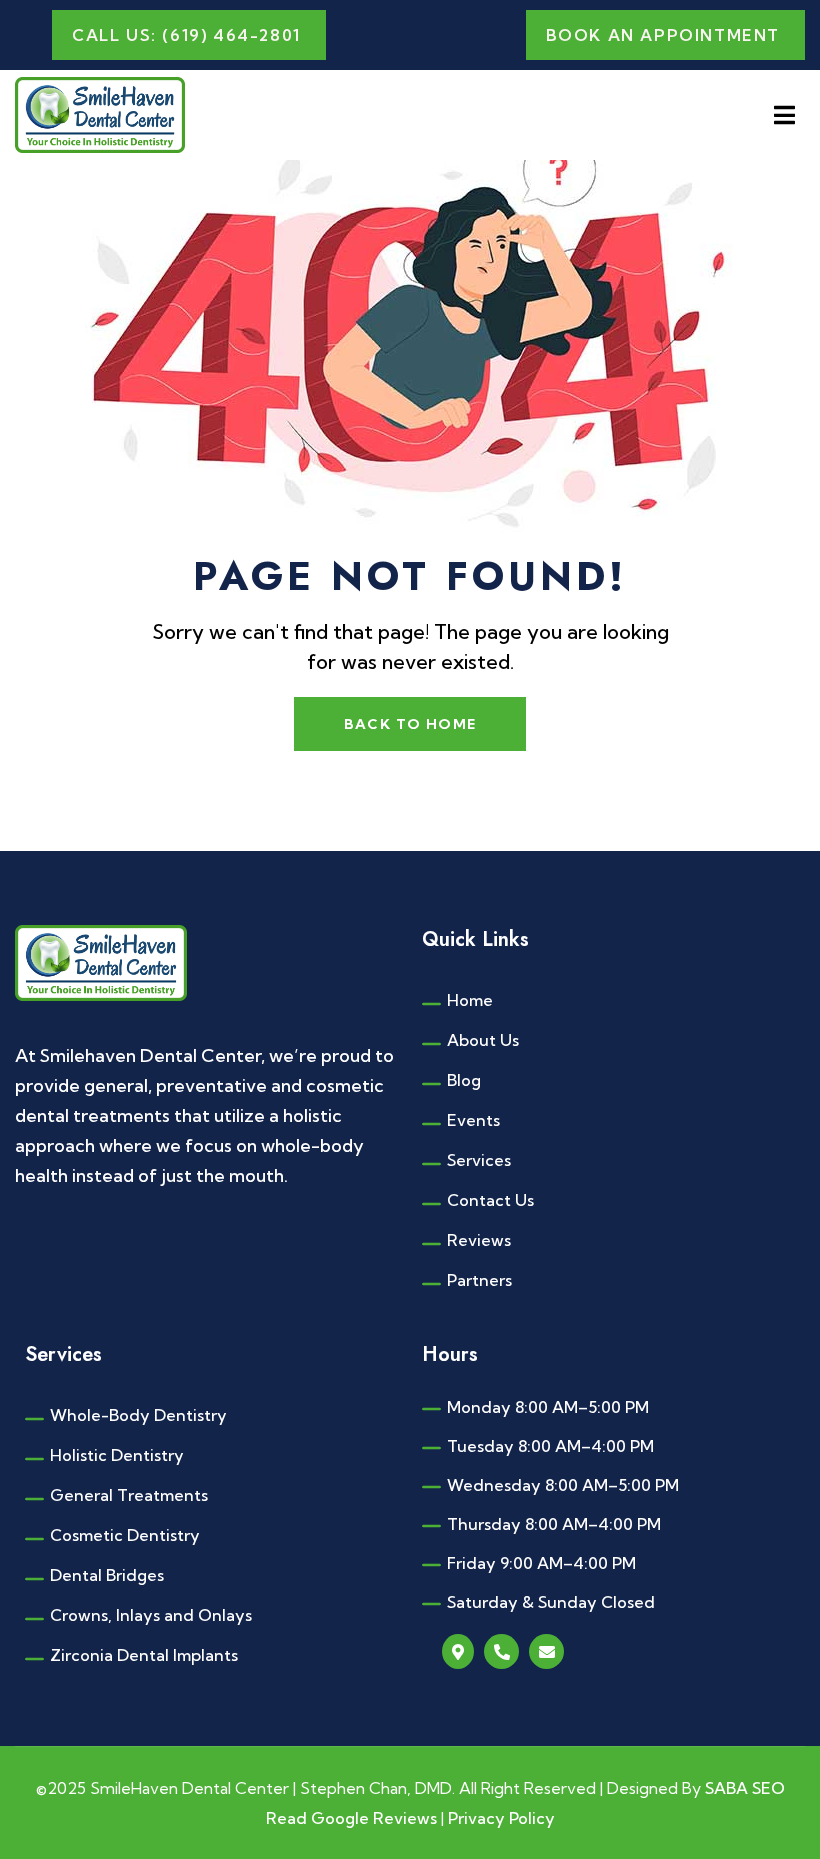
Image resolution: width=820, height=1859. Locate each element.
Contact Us (490, 1200)
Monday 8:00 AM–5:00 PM (548, 1407)
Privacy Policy (501, 1818)
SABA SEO (745, 1788)
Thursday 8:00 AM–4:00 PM (554, 1524)
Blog (464, 1080)
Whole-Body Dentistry (138, 1415)
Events (473, 1120)
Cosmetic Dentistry (125, 1535)
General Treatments (129, 1495)
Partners (479, 1280)
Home (470, 1000)
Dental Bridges (107, 1575)
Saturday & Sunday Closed (551, 1602)
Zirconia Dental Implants (144, 1655)
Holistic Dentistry (117, 1455)
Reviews (479, 1240)
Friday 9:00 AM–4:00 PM (541, 1563)
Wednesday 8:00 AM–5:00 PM (563, 1485)
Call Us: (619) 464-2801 (186, 35)
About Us (483, 1040)
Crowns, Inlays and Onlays (151, 1615)
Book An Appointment (663, 35)
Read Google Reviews (353, 1818)
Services (479, 1160)
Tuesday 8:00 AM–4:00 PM (550, 1446)
